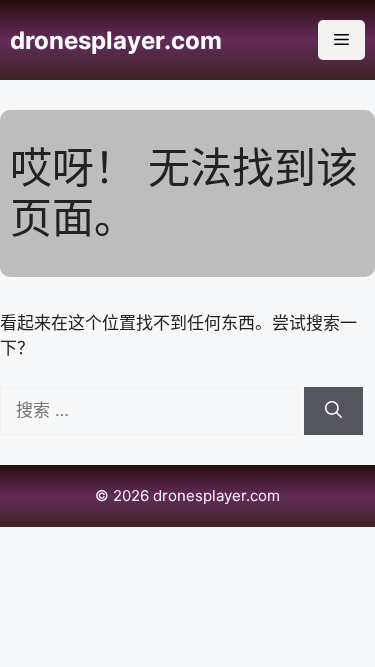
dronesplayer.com (116, 40)
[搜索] (333, 411)
